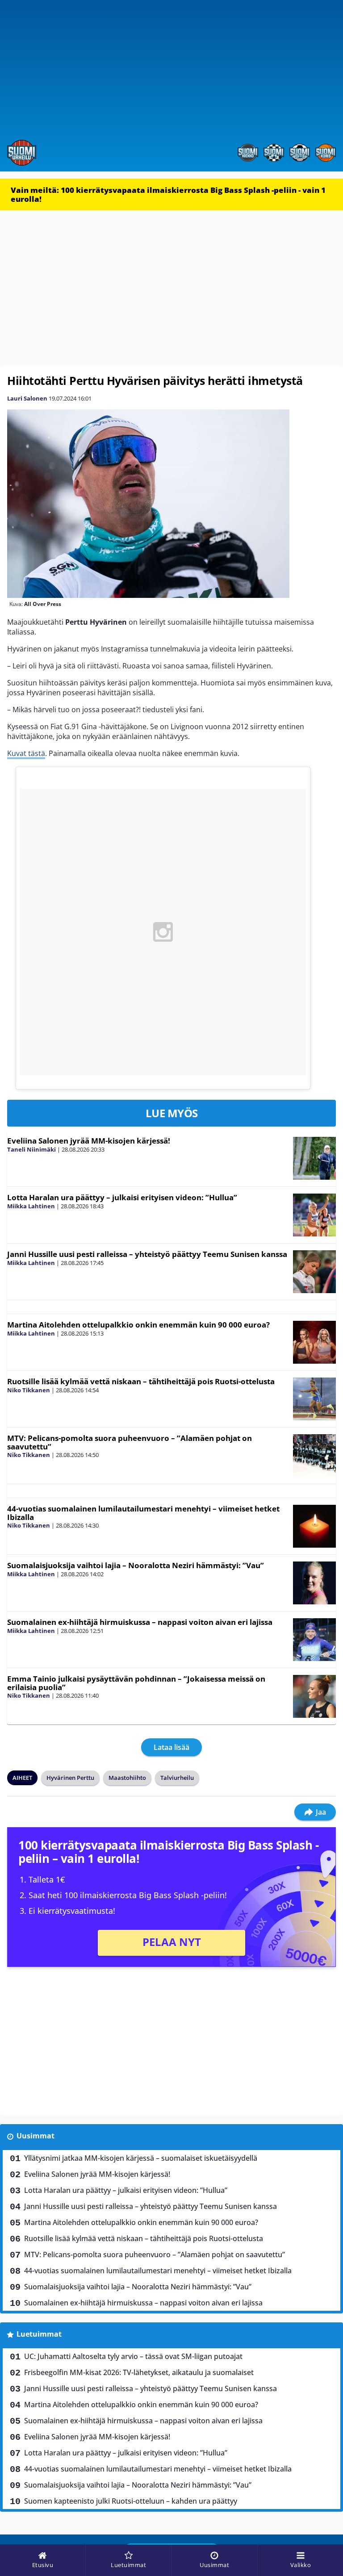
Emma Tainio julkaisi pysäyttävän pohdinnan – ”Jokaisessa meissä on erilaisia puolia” (136, 1683)
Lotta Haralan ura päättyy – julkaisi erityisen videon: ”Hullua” (122, 1197)
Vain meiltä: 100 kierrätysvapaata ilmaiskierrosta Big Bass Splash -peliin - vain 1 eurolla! (168, 194)
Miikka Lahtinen (31, 1206)
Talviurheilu (177, 1778)
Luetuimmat (39, 2334)
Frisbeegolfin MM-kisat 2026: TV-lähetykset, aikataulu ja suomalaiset (139, 2372)
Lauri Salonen (27, 398)
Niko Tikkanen (29, 1390)
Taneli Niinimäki (31, 1149)
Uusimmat (36, 2136)
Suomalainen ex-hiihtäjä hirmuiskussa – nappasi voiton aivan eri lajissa (140, 1622)
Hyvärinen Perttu (70, 1778)
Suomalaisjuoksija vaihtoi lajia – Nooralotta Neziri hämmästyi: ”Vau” (136, 1565)
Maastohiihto (127, 1778)
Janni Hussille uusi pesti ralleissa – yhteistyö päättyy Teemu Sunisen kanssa (147, 1254)
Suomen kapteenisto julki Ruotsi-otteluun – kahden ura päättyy (131, 2501)
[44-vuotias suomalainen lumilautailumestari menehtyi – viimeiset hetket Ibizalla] (314, 1526)
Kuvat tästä (26, 753)
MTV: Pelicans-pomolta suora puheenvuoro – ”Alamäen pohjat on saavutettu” (130, 1442)
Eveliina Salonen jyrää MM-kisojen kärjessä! (89, 1141)
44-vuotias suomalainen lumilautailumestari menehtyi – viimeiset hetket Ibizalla (143, 1513)
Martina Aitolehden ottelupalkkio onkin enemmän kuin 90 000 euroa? (138, 1325)
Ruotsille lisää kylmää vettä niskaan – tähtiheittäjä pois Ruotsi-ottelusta (141, 1381)
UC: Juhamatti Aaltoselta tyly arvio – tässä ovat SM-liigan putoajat (133, 2356)
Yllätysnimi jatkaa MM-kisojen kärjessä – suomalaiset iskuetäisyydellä (141, 2158)
